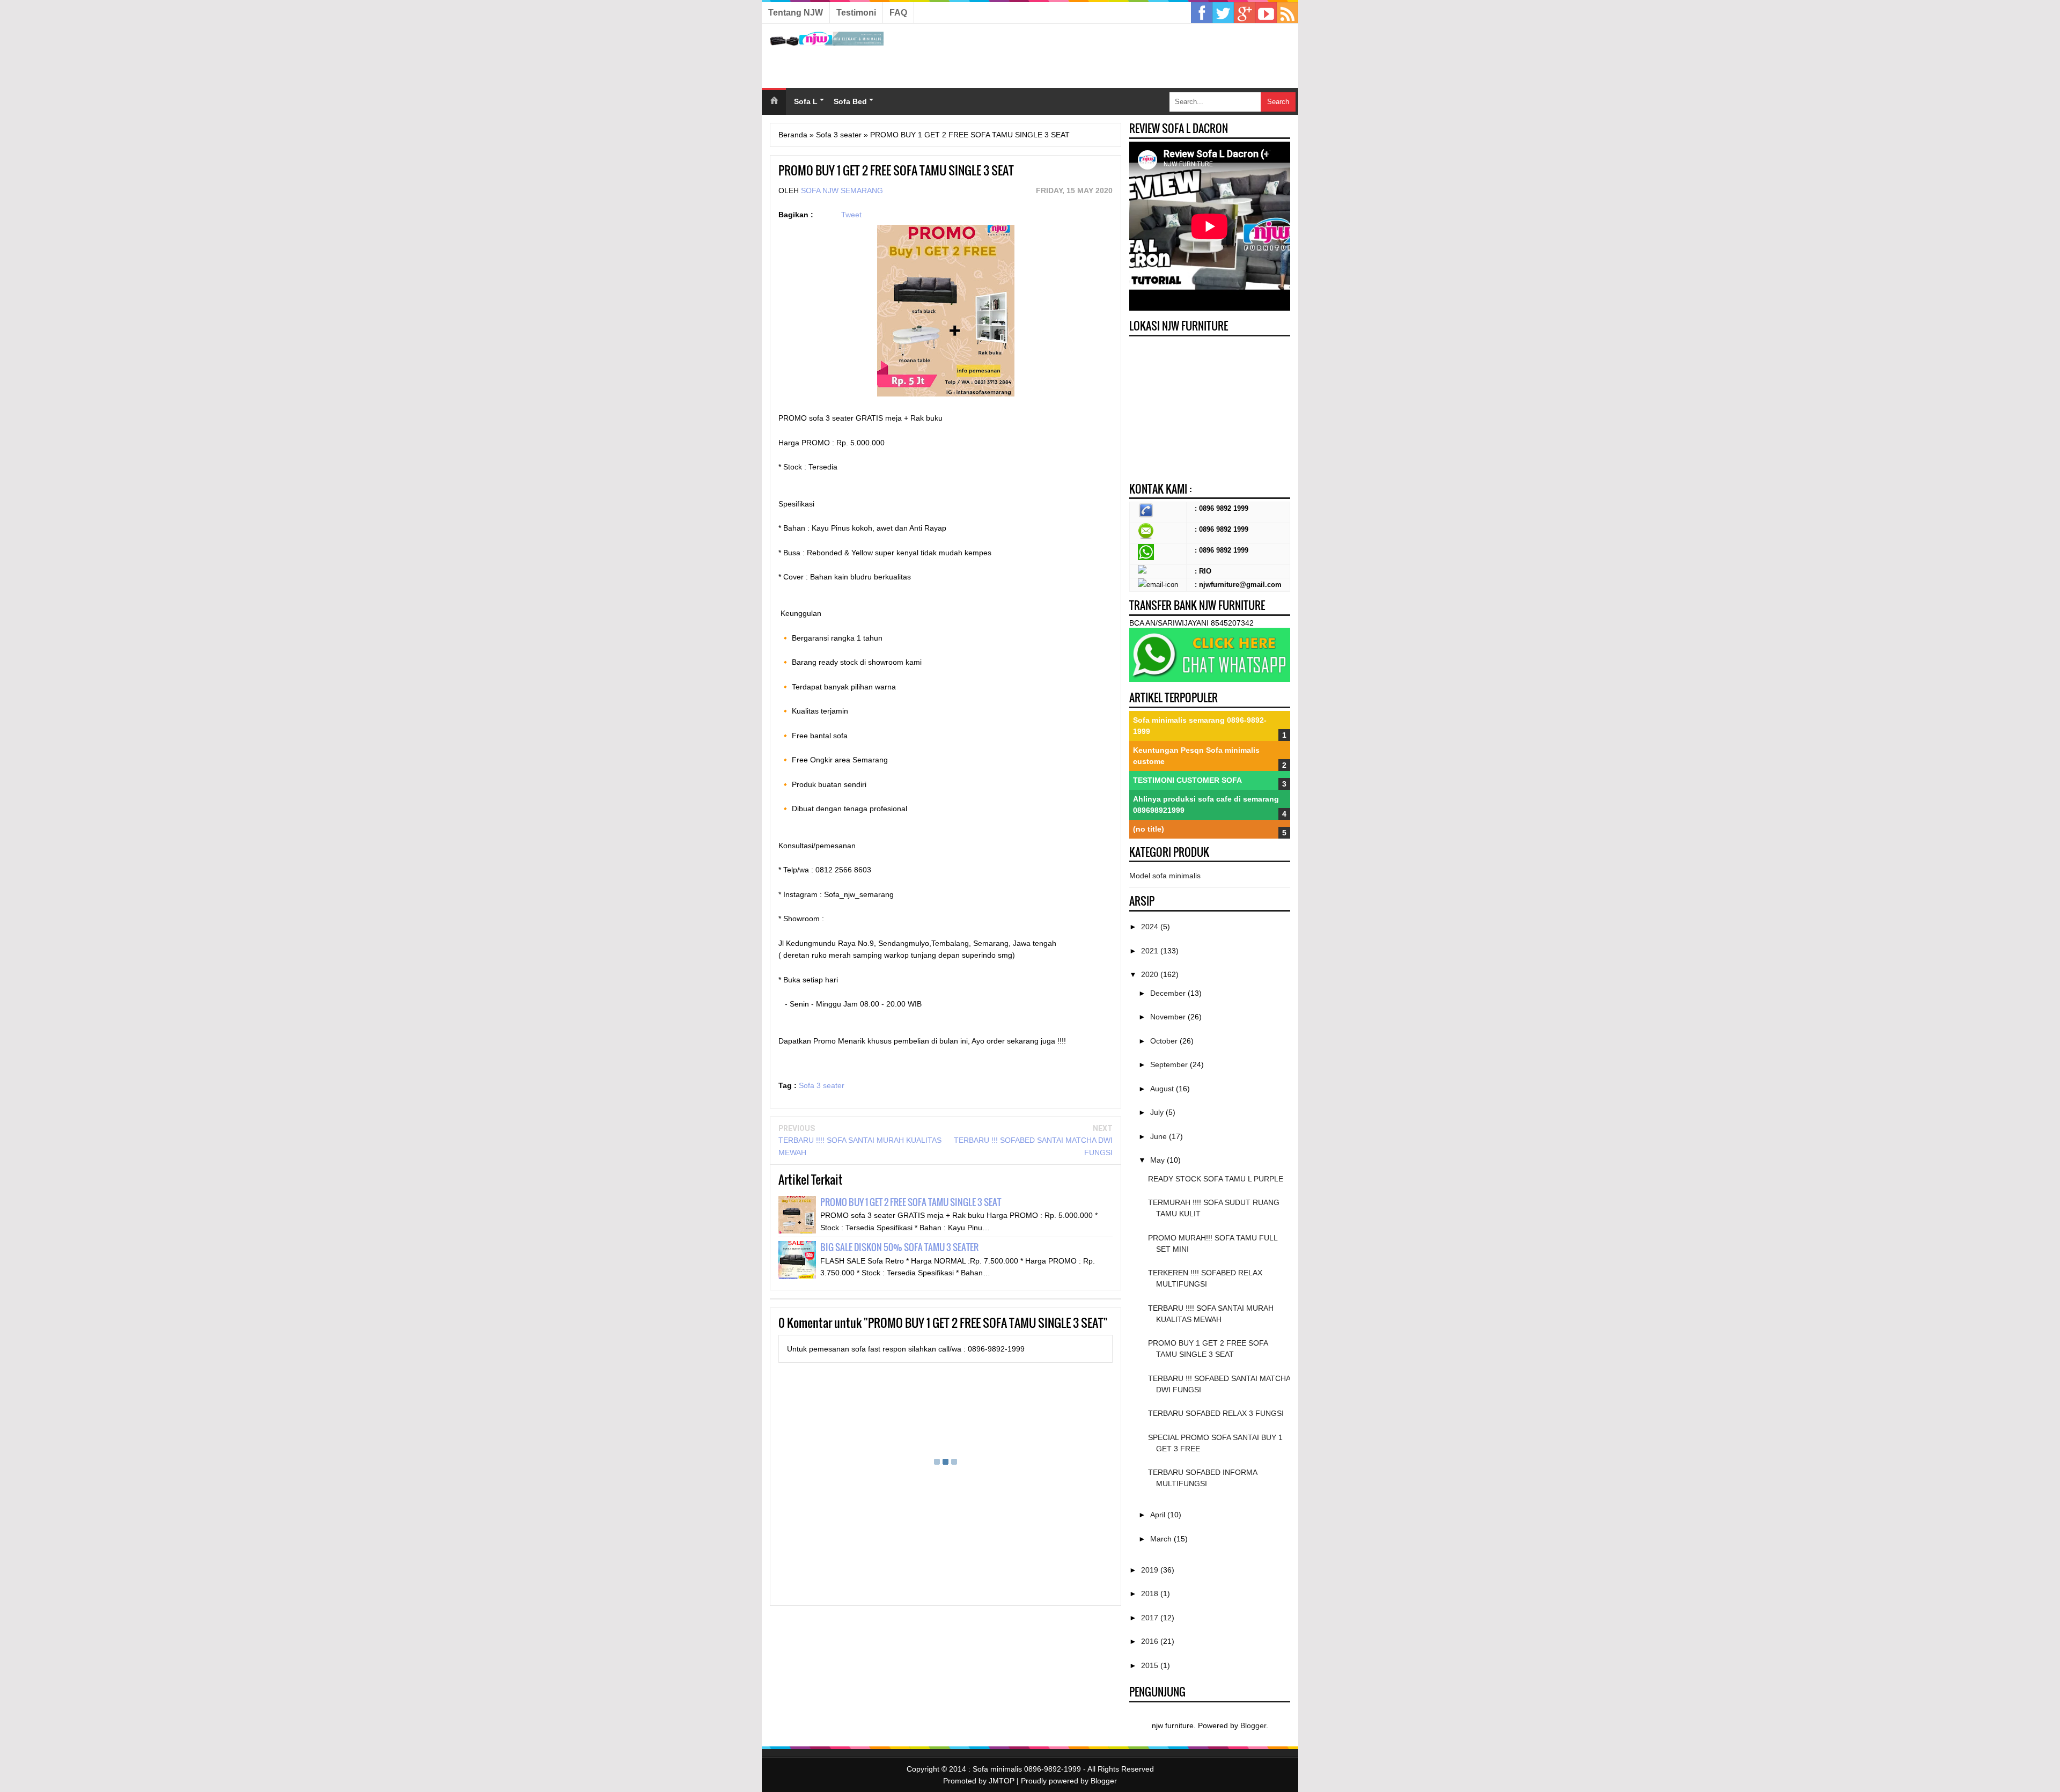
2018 (1151, 1593)
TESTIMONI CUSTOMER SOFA (1187, 780)
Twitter (1223, 13)
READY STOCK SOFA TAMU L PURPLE (1216, 1179)
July (1158, 1112)
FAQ (898, 13)
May (1158, 1160)
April (1159, 1515)
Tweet (851, 215)
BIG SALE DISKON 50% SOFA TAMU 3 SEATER (899, 1247)
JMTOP (1002, 1781)
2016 (1151, 1641)
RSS (1287, 13)
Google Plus (1245, 13)
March (1162, 1539)
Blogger (1253, 1725)
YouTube (1266, 13)
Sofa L (806, 101)
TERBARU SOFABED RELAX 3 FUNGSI (1216, 1413)
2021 (1151, 951)
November (1169, 1017)
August (1163, 1089)
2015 (1151, 1665)
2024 (1151, 927)
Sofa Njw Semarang (842, 190)
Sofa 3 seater (822, 1085)
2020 (1151, 974)
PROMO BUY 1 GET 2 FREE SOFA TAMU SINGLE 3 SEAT (911, 1202)
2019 (1151, 1570)
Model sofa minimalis (1165, 876)
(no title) (1149, 829)
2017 (1151, 1618)
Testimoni (856, 13)
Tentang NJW (796, 13)
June (1160, 1136)
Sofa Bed (850, 101)
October (1165, 1041)
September (1170, 1064)
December (1169, 993)
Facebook (1202, 13)
